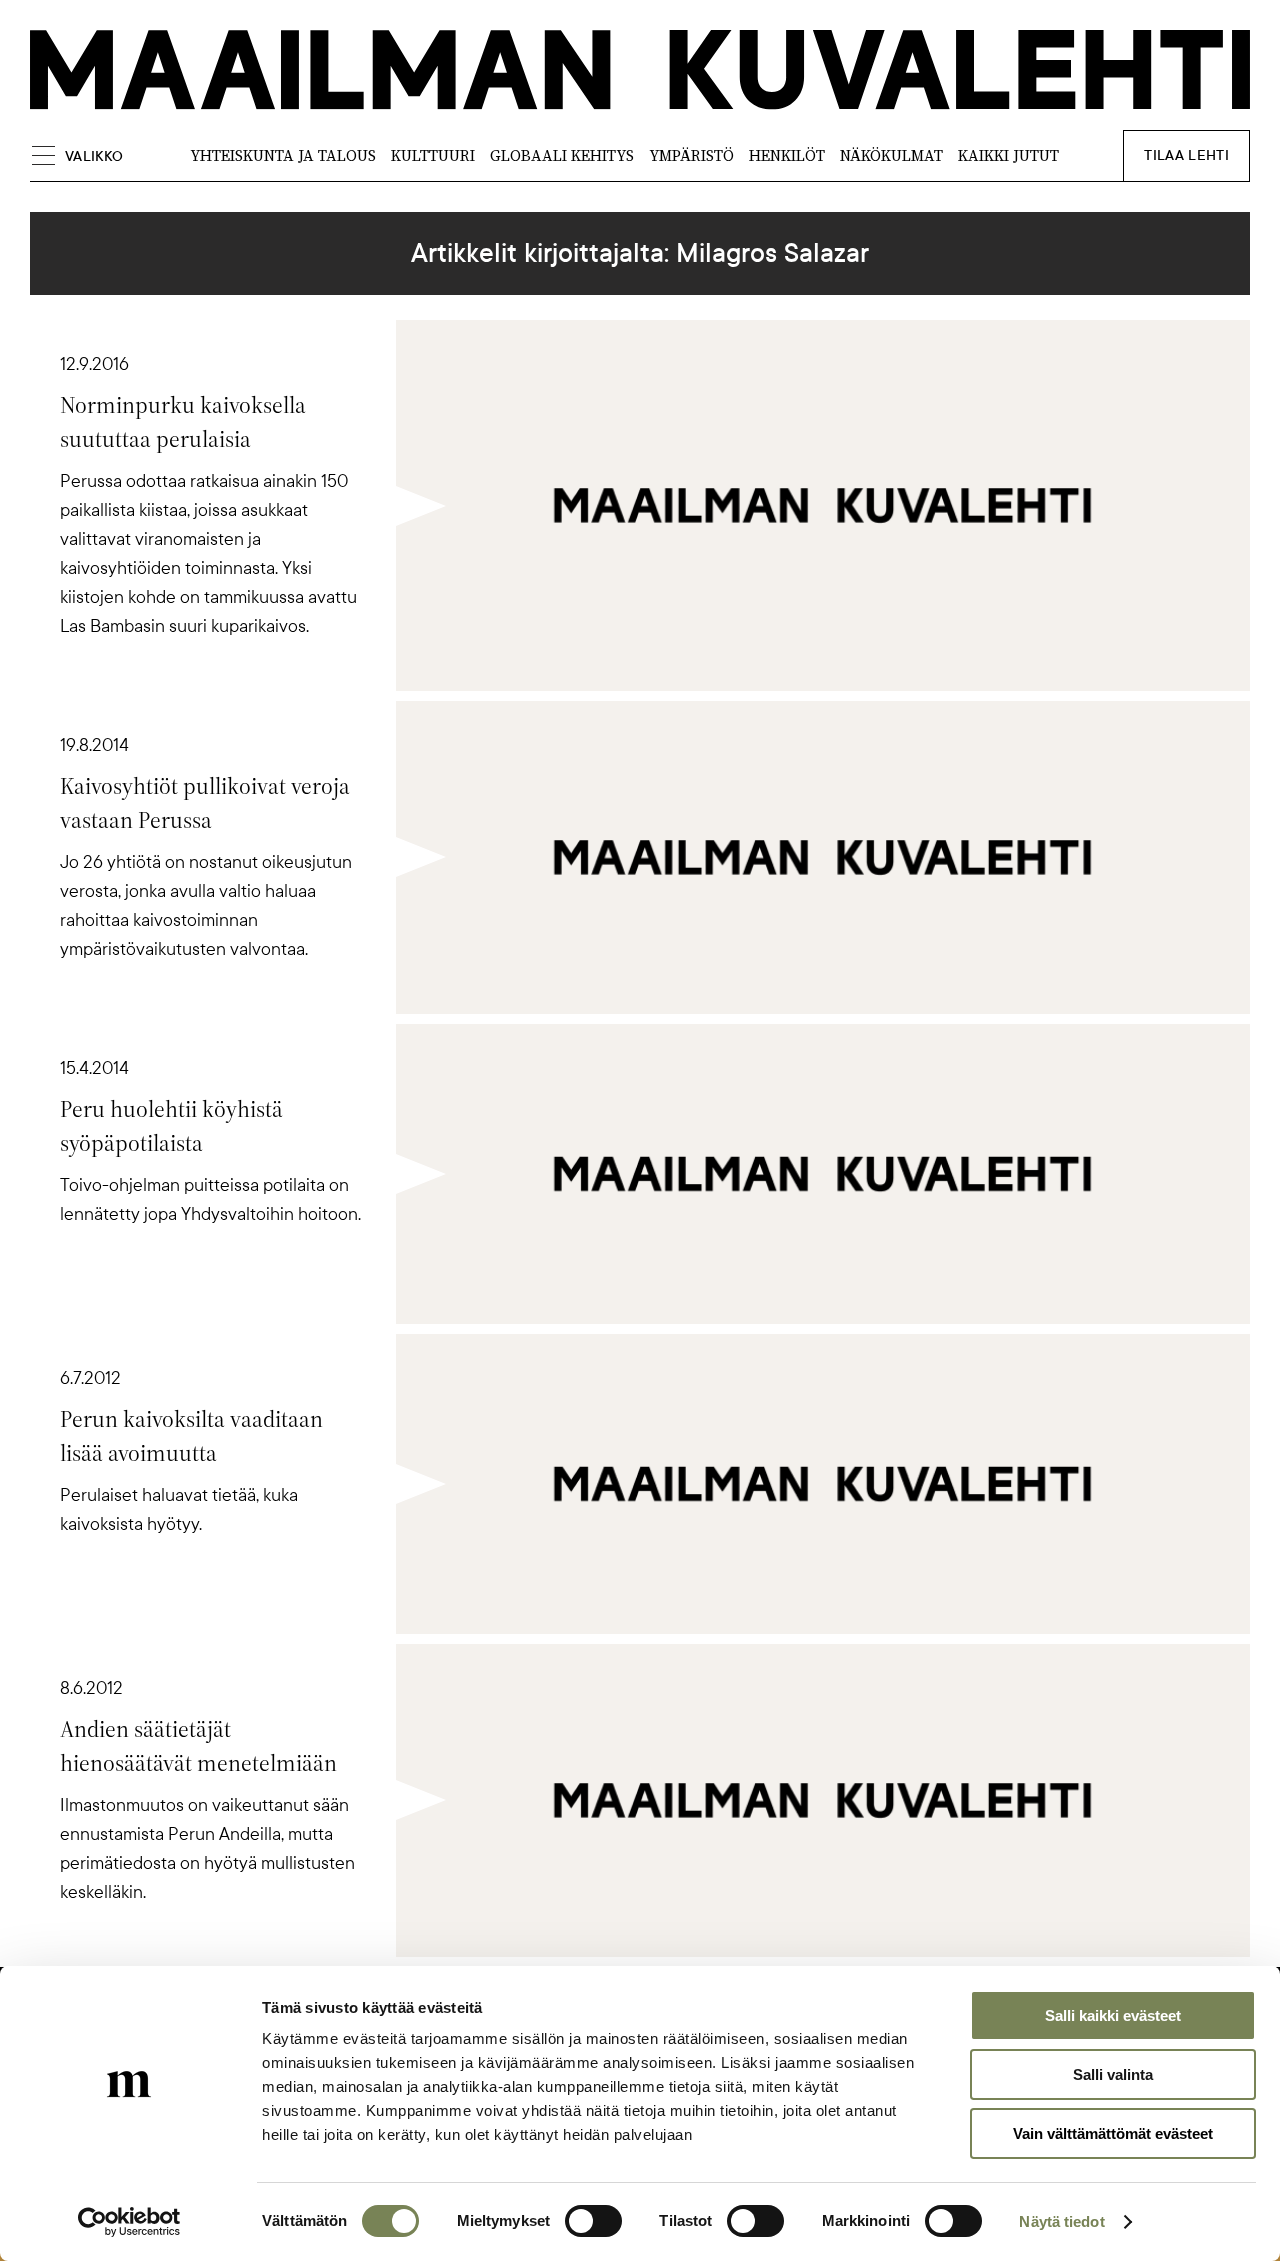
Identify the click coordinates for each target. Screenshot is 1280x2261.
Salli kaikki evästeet (1113, 2015)
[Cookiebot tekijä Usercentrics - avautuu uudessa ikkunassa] (129, 2222)
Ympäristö (691, 155)
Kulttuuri (433, 155)
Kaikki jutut (1008, 155)
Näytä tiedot (1061, 2221)
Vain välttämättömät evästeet (1113, 2133)
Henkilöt (787, 155)
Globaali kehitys (562, 155)
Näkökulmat (891, 155)
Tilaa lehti (1186, 155)
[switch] (593, 2221)
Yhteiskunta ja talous (283, 155)
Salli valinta (1113, 2074)
